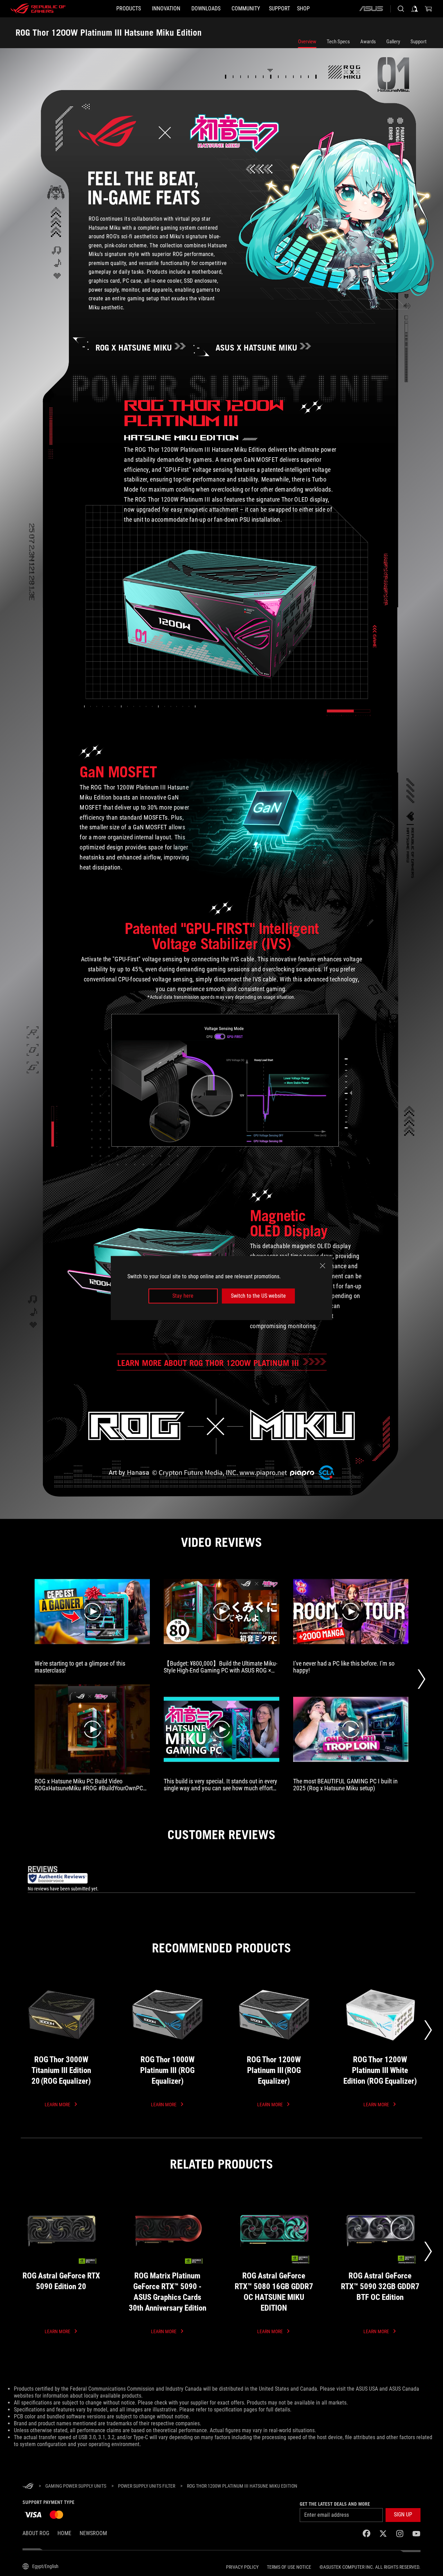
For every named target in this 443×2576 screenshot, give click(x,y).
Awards (368, 42)
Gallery (393, 42)
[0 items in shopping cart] (428, 9)
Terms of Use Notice (289, 2567)
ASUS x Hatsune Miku (256, 348)
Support (418, 42)
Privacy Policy (242, 2567)
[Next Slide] (421, 1679)
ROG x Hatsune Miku (134, 348)
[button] (403, 2515)
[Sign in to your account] (415, 9)
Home (64, 2533)
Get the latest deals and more (335, 2504)
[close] (323, 1266)
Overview (307, 42)
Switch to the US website (258, 1296)
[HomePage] (28, 2486)
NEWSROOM (93, 2533)
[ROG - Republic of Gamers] (38, 9)
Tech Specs (338, 42)
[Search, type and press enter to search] (401, 9)
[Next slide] (428, 2030)
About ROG (36, 2533)
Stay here (183, 1296)
